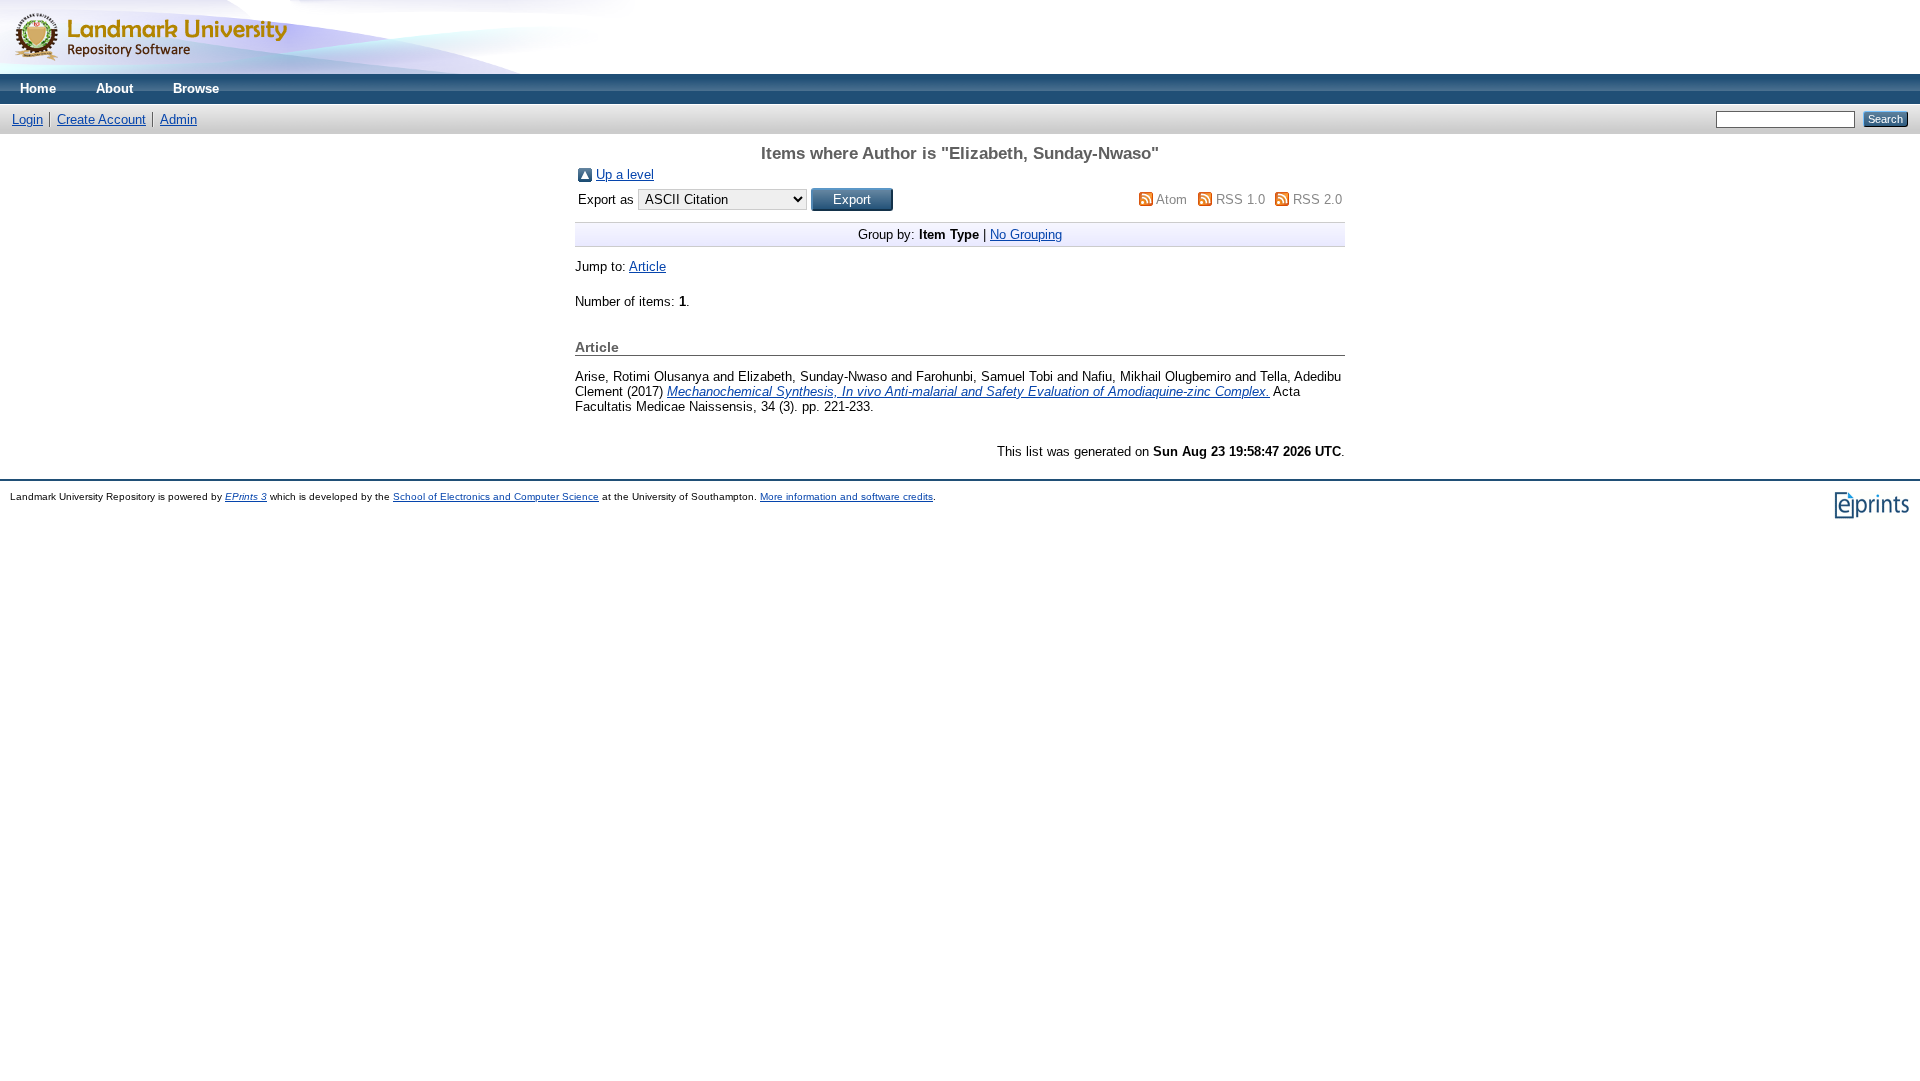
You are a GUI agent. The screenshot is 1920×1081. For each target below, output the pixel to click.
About (114, 88)
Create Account (101, 119)
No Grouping (1026, 234)
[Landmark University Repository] (160, 69)
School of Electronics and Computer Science (496, 496)
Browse (196, 88)
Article (647, 266)
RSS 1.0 (1240, 199)
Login (27, 119)
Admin (178, 119)
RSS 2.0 (1317, 199)
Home (38, 88)
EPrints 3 (246, 496)
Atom (1171, 199)
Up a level (625, 174)
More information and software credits (846, 496)
